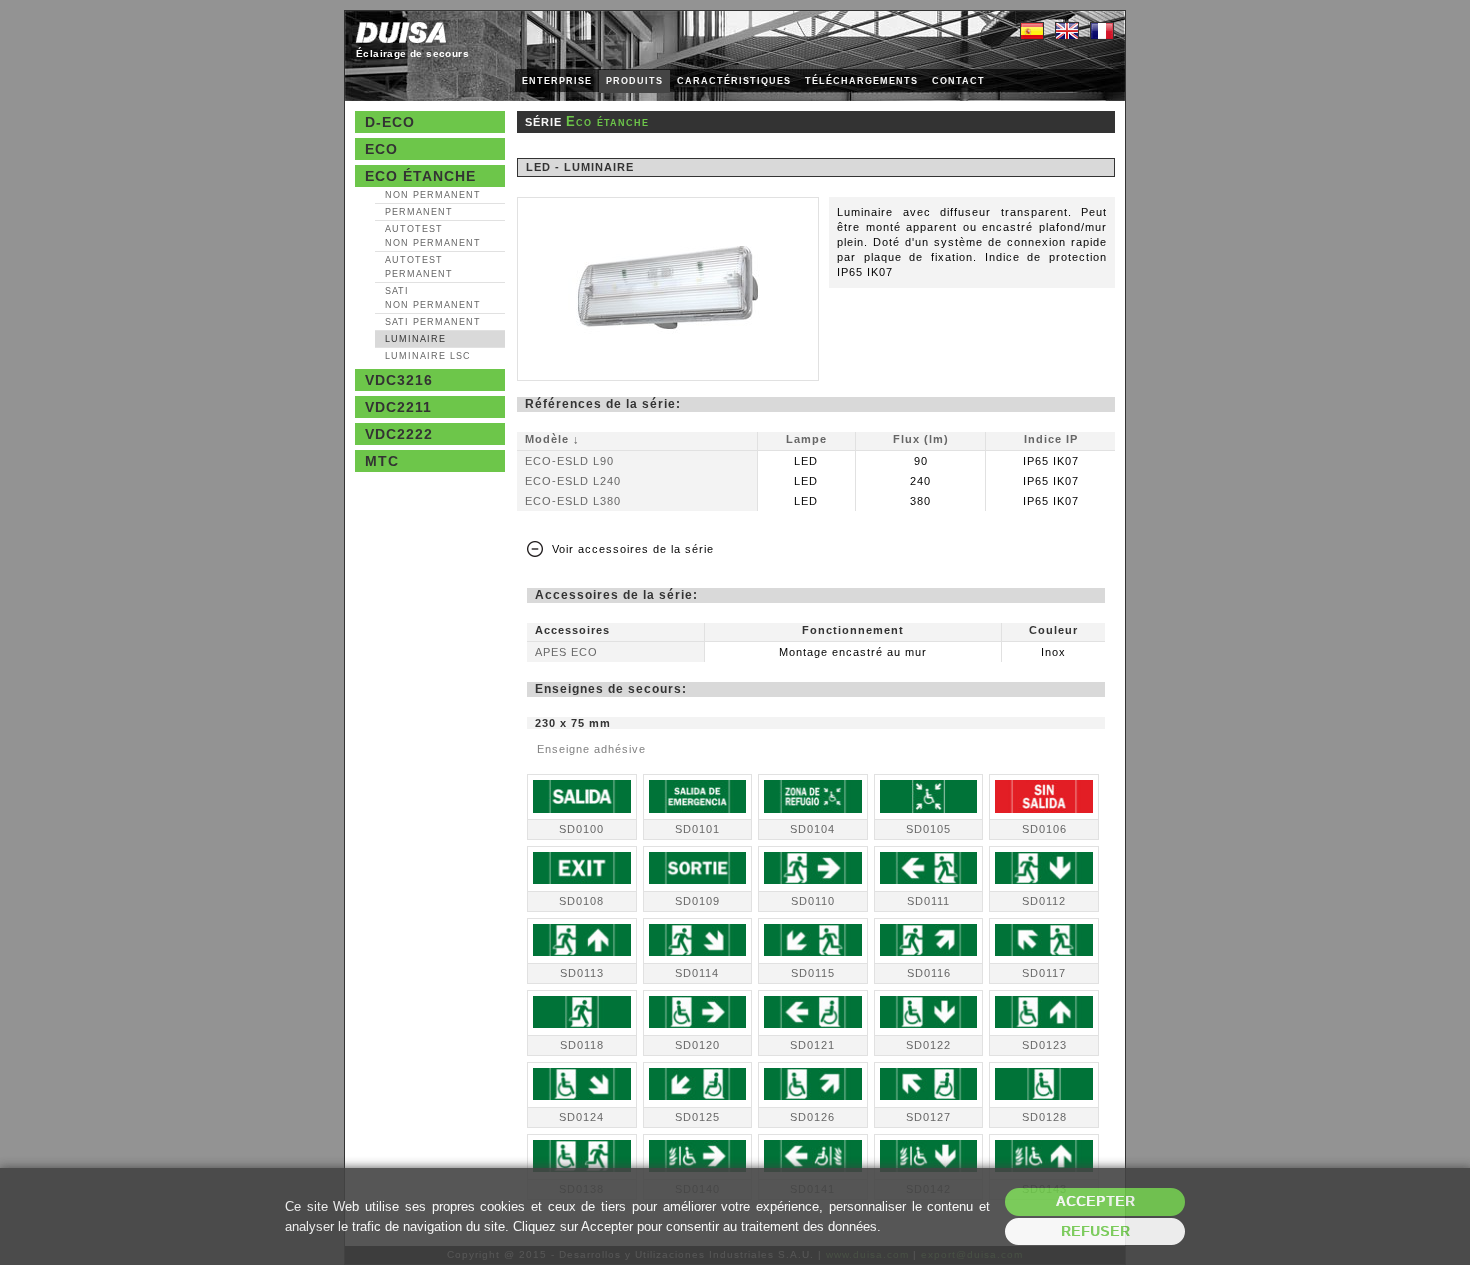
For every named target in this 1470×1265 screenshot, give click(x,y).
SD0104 (812, 829)
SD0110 (813, 901)
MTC (382, 461)
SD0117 (1044, 973)
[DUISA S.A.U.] (401, 32)
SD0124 (581, 1117)
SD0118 (582, 1045)
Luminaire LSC (428, 356)
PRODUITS (634, 81)
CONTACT (958, 81)
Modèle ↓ (552, 439)
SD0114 (697, 973)
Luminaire (415, 339)
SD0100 (581, 829)
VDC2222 (399, 434)
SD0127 (928, 1117)
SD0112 (1044, 901)
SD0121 (812, 1045)
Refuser (1095, 1231)
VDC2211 (398, 407)
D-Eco (390, 122)
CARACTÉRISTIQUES (734, 81)
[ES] (1032, 32)
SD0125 (697, 1117)
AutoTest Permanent (419, 267)
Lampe (806, 439)
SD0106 (1044, 829)
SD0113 (582, 973)
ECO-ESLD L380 (573, 501)
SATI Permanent (433, 322)
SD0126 (812, 1117)
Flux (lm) (921, 439)
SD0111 (928, 901)
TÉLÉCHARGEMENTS (861, 81)
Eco (381, 149)
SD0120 (697, 1045)
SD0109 (697, 901)
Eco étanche (420, 176)
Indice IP (1051, 439)
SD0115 (813, 973)
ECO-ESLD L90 (569, 461)
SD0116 (929, 973)
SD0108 (581, 901)
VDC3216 (399, 380)
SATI (433, 298)
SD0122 (928, 1045)
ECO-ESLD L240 (573, 481)
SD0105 (928, 829)
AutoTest (433, 236)
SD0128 (1044, 1117)
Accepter (1095, 1201)
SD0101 (697, 829)
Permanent (419, 212)
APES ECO (566, 652)
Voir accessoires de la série (633, 549)
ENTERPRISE (557, 81)
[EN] (1067, 32)
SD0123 (1044, 1045)
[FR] (1102, 32)
